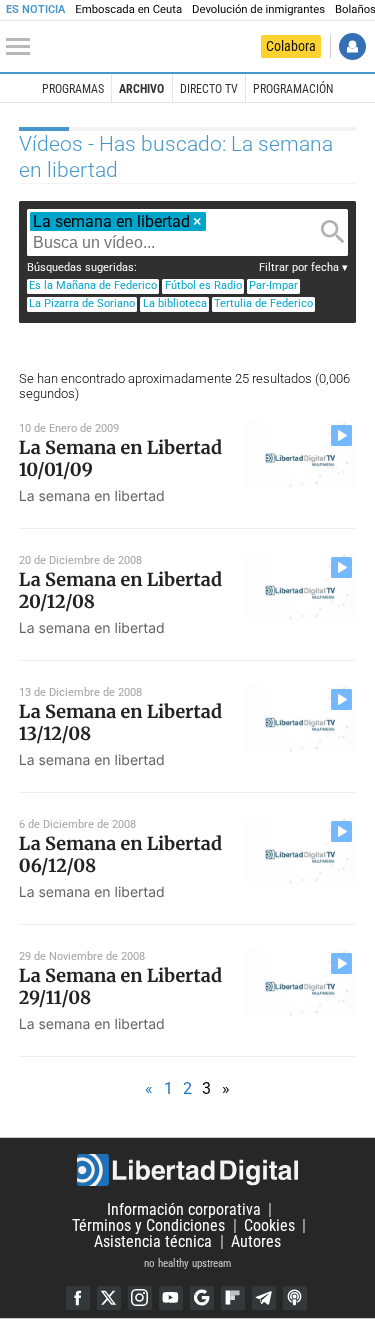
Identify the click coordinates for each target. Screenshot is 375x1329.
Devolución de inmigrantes (258, 9)
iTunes (295, 1298)
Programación (293, 89)
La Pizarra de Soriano (82, 303)
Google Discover (202, 1298)
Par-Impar (273, 285)
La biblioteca (175, 303)
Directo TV (209, 89)
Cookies (269, 1225)
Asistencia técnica (153, 1241)
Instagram (140, 1298)
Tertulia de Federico (263, 303)
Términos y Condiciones (148, 1225)
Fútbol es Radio (203, 285)
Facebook (78, 1298)
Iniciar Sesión (352, 46)
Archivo (141, 89)
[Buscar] (333, 232)
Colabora (291, 46)
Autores (256, 1241)
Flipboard (233, 1298)
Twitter (109, 1298)
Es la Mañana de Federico (93, 285)
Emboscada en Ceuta (128, 9)
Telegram (264, 1298)
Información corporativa (184, 1209)
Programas (73, 89)
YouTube (171, 1298)
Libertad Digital (187, 1170)
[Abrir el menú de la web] (23, 47)
